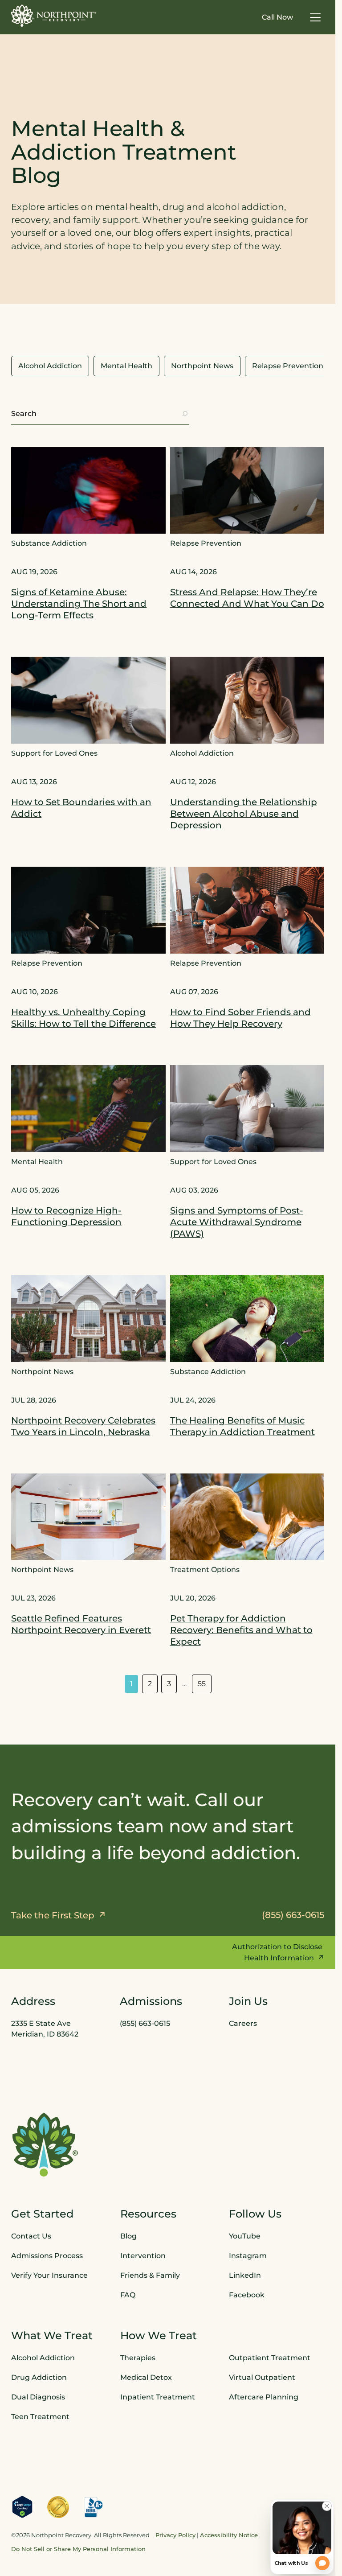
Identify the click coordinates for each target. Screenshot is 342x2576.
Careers (243, 2023)
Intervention (143, 2255)
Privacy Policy (175, 2535)
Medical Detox (146, 2377)
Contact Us (31, 2236)
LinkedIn (245, 2275)
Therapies (138, 2357)
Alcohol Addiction (43, 2357)
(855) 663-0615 (145, 2023)
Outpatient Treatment (270, 2357)
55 (202, 1684)
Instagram (248, 2255)
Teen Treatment (40, 2416)
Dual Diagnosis (38, 2397)
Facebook (247, 2294)
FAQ (128, 2294)
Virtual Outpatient (262, 2377)
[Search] (185, 414)
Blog (128, 2236)
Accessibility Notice (229, 2535)
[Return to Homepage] (54, 16)
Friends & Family (150, 2275)
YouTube (245, 2236)
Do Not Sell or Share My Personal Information (78, 2549)
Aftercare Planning (264, 2397)
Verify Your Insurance (49, 2275)
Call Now (277, 17)
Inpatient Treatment (158, 2397)
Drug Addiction (39, 2377)
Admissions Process (47, 2255)
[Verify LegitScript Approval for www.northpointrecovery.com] (22, 2506)
